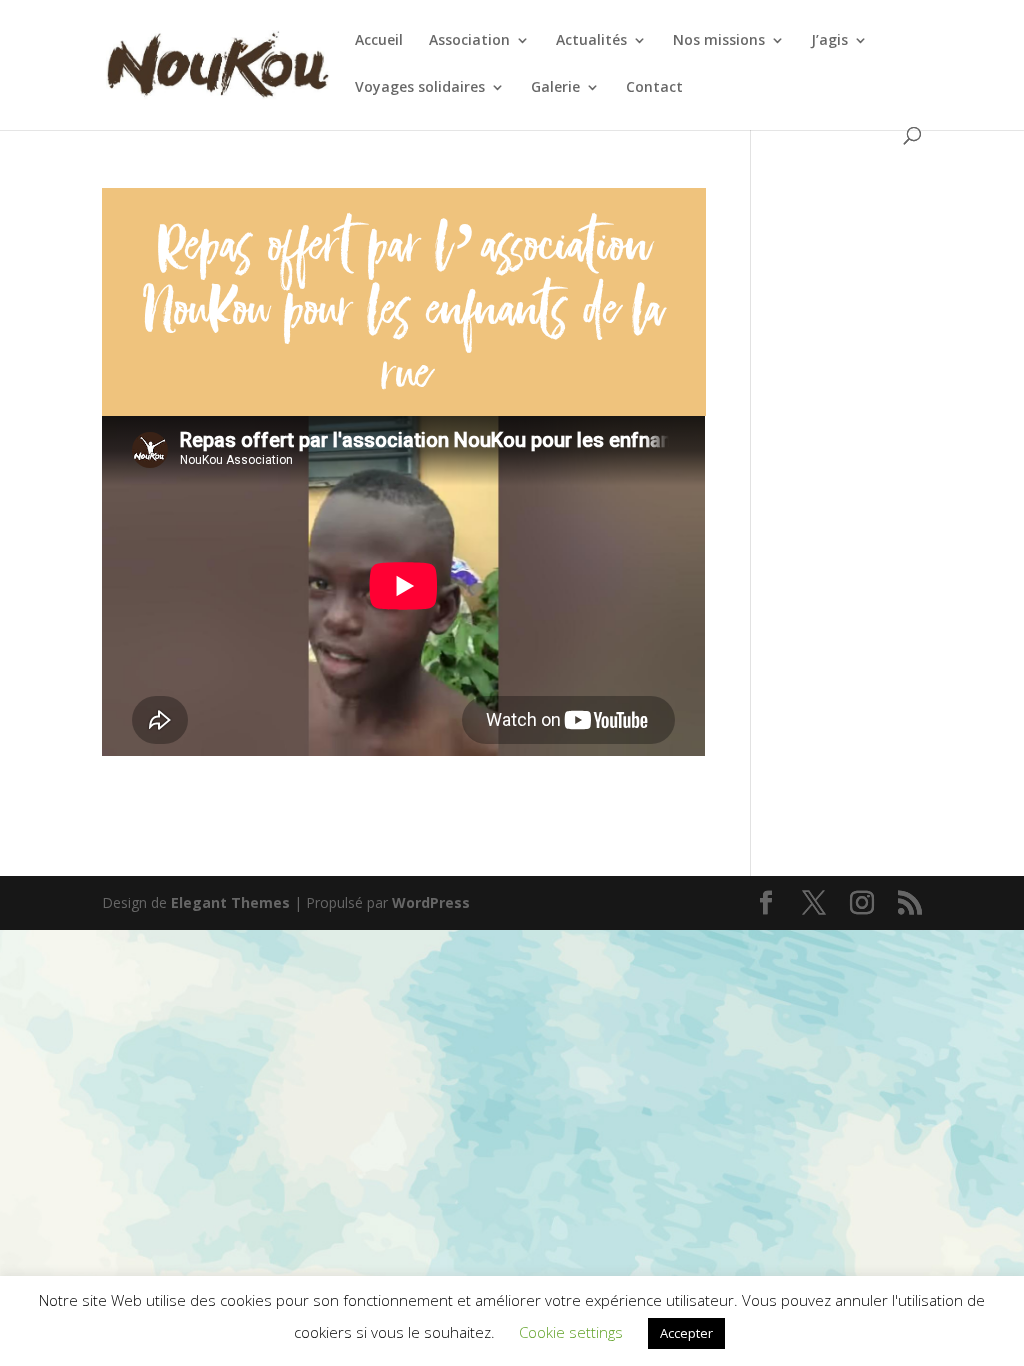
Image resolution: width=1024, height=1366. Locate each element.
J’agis (829, 41)
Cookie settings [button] (571, 1332)
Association (469, 41)
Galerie (555, 88)
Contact (654, 88)
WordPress (431, 902)
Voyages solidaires (420, 88)
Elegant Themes (230, 902)
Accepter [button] (686, 1333)
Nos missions (719, 41)
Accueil (379, 41)
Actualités (591, 41)
